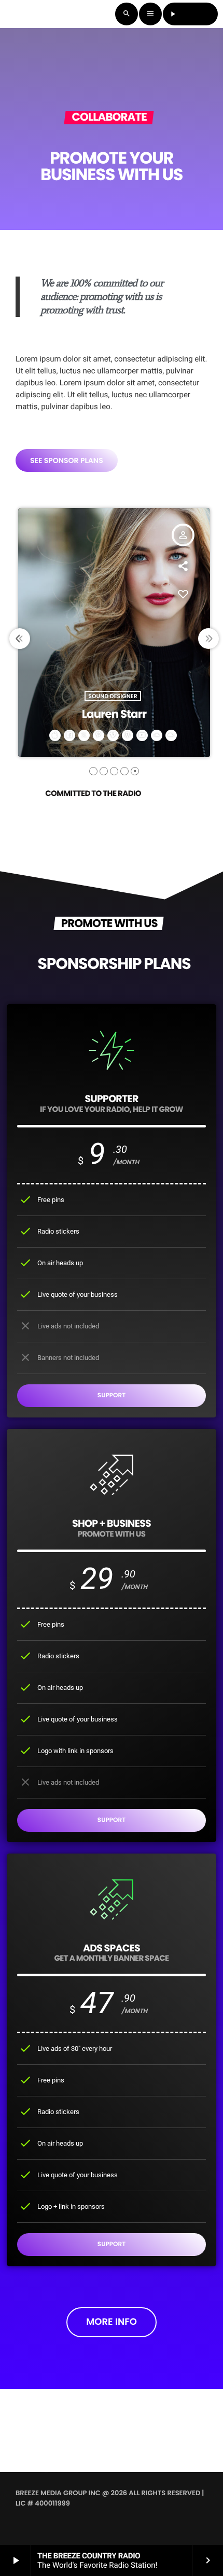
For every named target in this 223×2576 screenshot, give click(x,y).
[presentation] (20, 639)
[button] (93, 771)
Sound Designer (113, 696)
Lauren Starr (114, 714)
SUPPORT (112, 1395)
